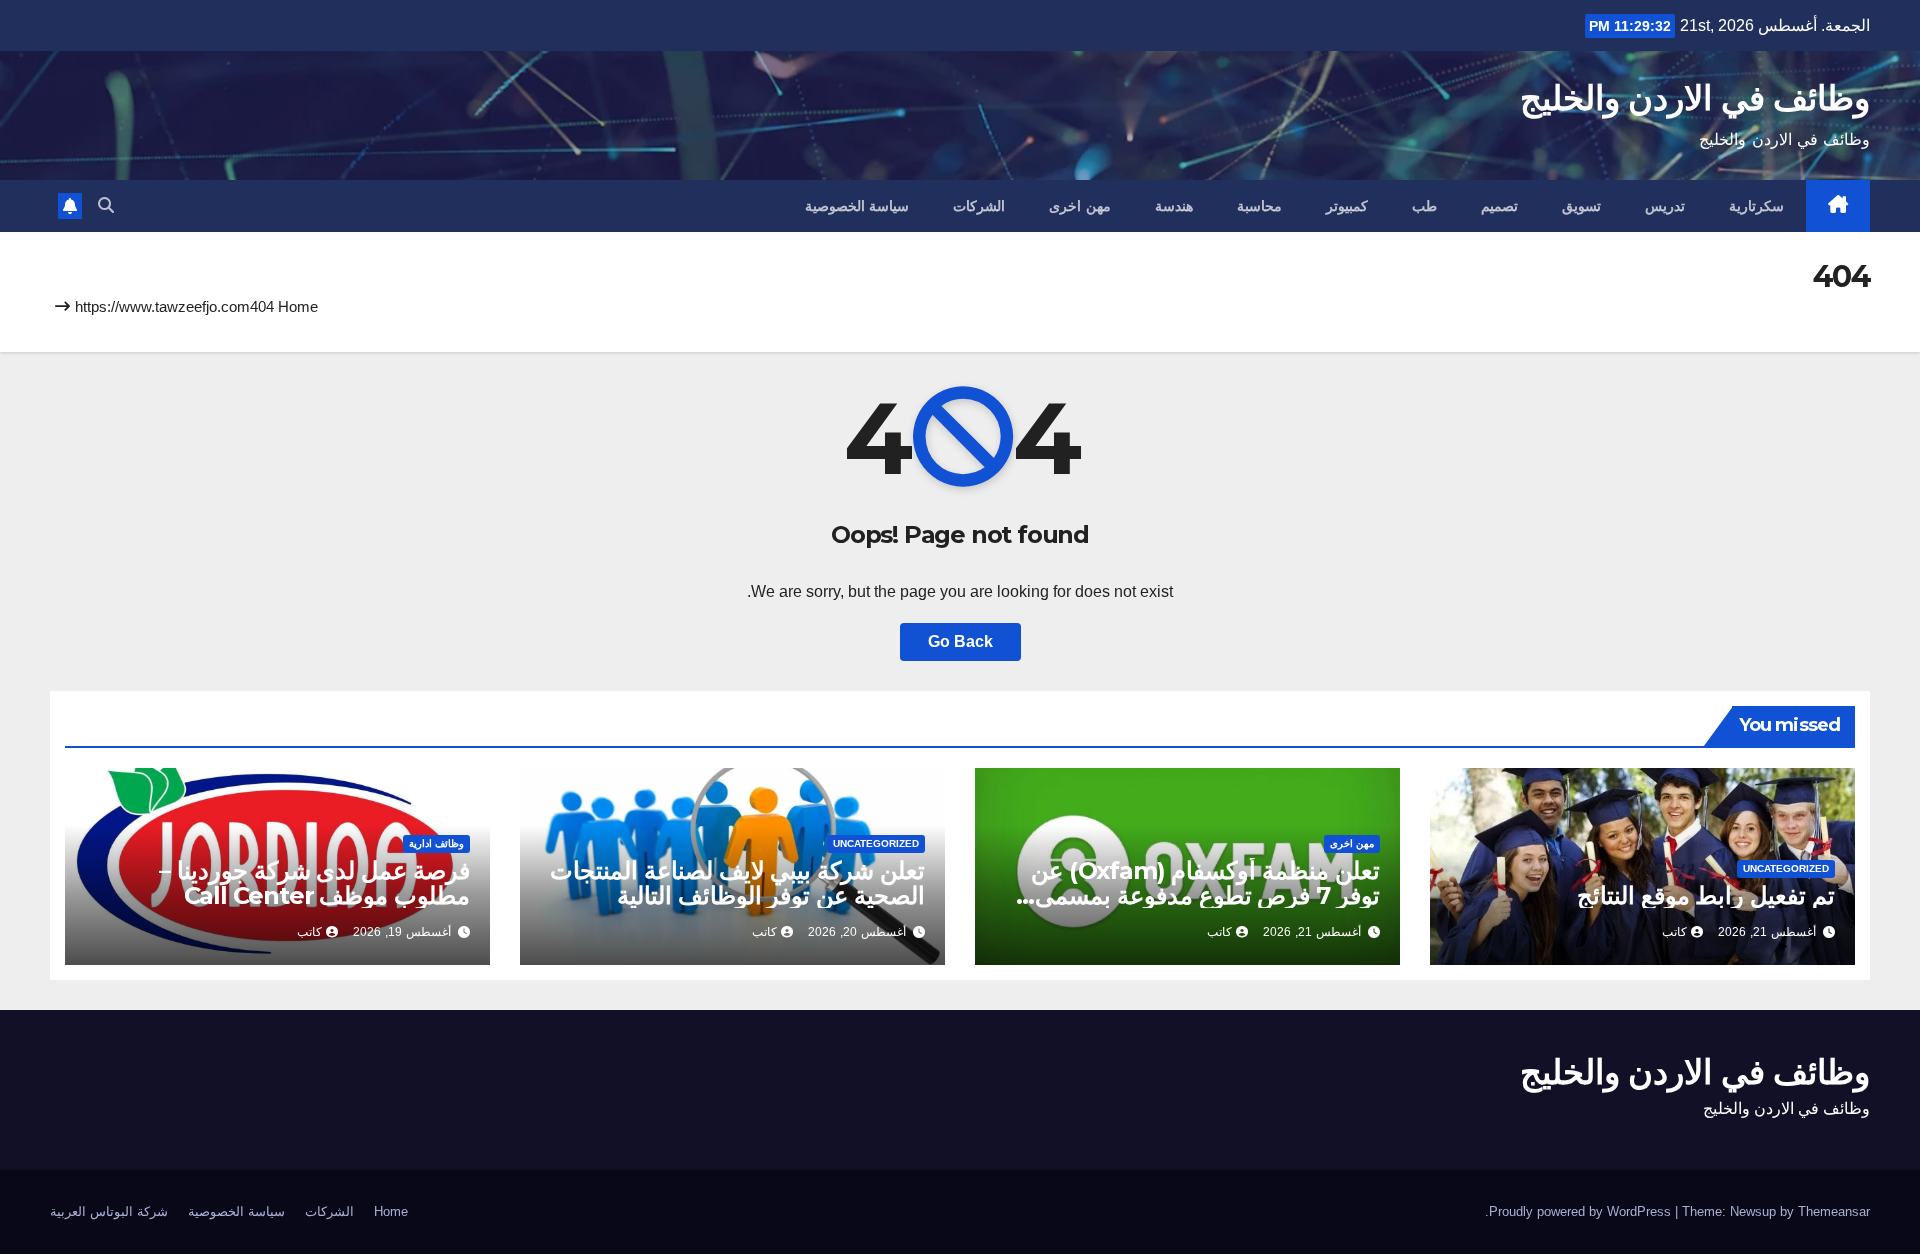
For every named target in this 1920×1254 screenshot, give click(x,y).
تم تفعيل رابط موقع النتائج (1706, 895)
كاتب (1674, 932)
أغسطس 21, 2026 (1767, 932)
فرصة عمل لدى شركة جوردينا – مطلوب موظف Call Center (314, 883)
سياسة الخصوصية (857, 206)
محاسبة (1259, 206)
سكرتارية (1756, 206)
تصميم (1499, 206)
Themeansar (1834, 1211)
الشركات (979, 206)
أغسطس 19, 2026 (402, 932)
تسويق (1581, 206)
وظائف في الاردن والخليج (1695, 98)
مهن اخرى (1080, 206)
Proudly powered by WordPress (1582, 1211)
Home (298, 306)
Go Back (960, 641)
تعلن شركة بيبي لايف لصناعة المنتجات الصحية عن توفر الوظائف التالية (737, 883)
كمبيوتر (1347, 206)
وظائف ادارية (436, 843)
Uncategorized (1786, 868)
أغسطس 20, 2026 (857, 932)
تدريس (1665, 206)
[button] (106, 205)
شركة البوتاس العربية (109, 1211)
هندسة (1174, 206)
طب (1424, 206)
